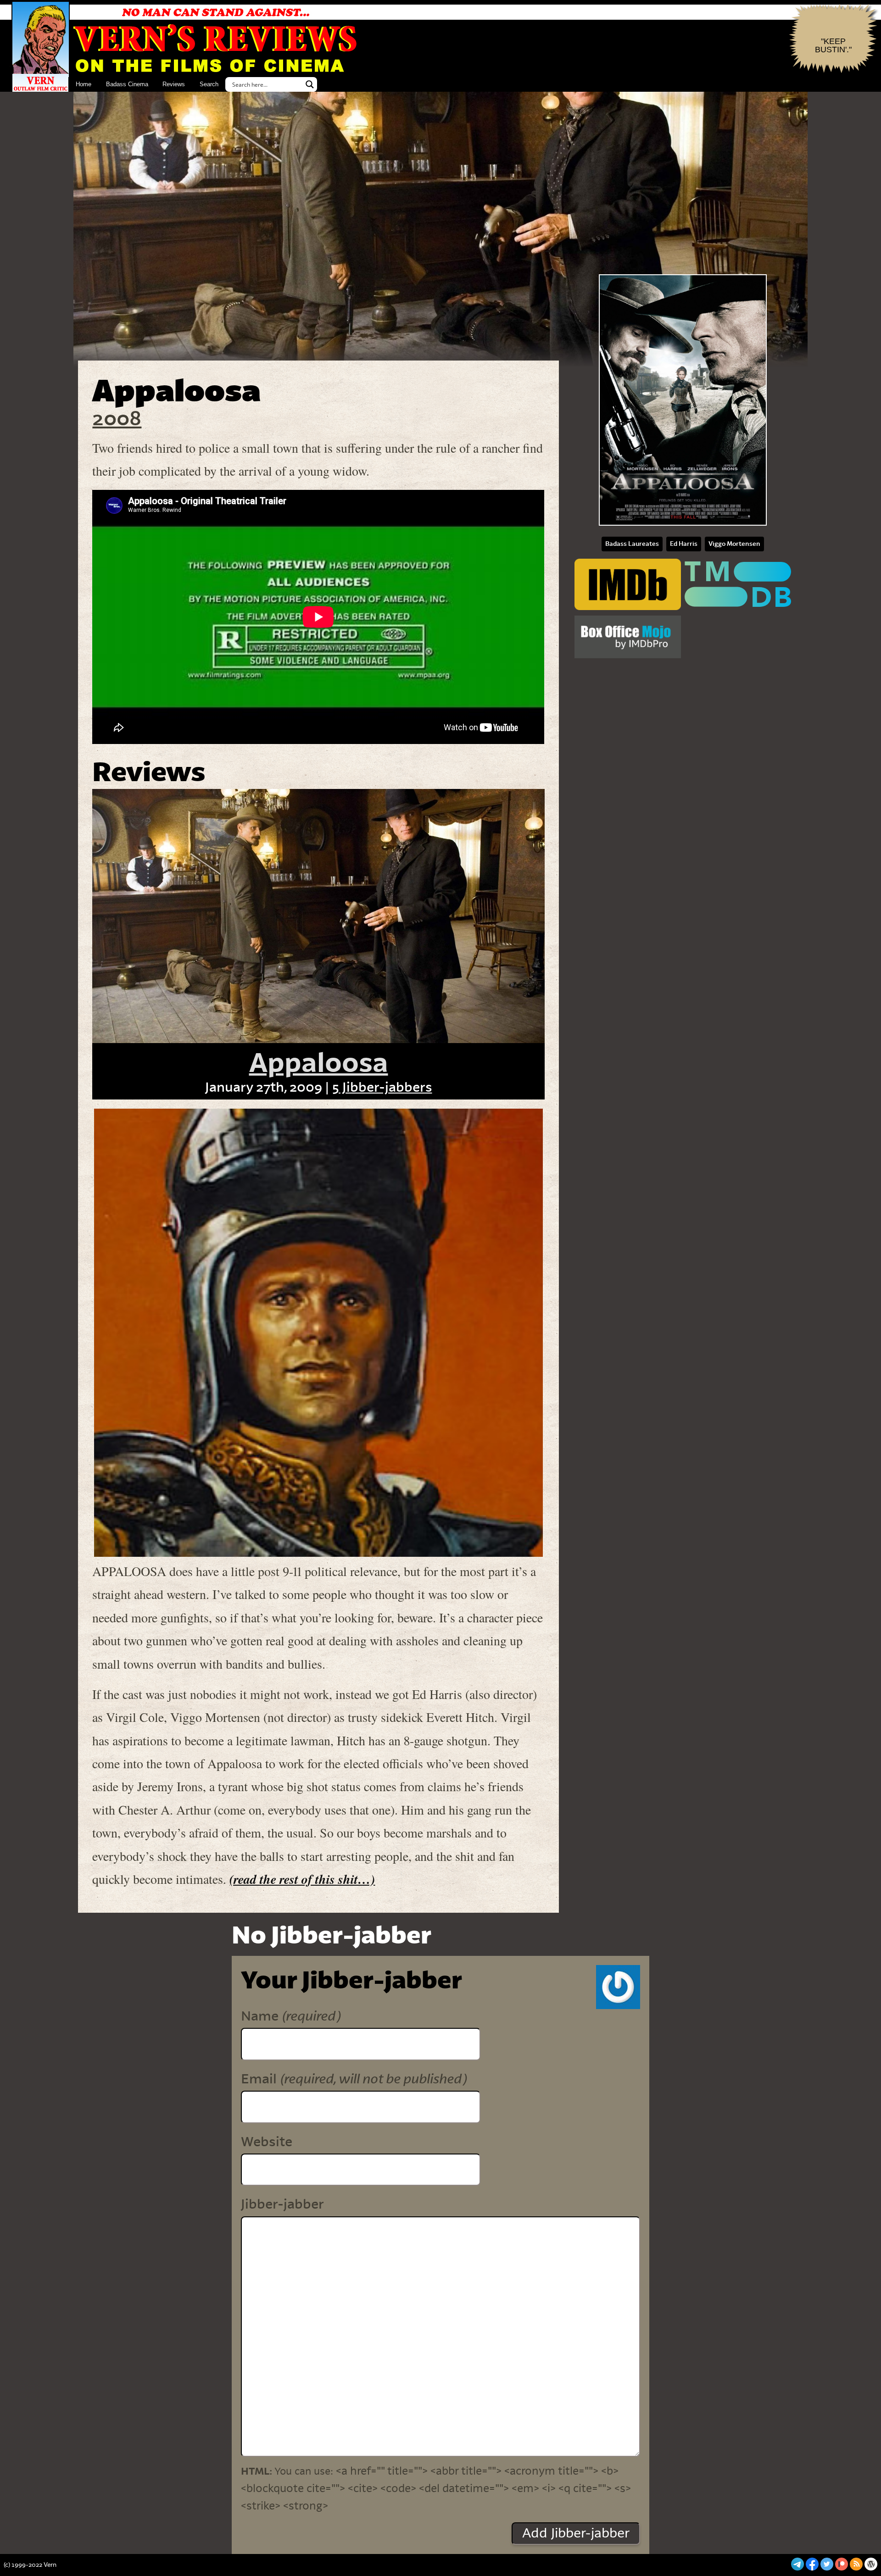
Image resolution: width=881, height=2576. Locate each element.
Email (354, 2079)
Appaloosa (319, 1064)
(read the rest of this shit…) (302, 1879)
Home (84, 84)
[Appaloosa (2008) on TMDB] (738, 585)
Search (209, 84)
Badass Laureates (632, 544)
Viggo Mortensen (734, 544)
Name (291, 2016)
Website (267, 2142)
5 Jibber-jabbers (382, 1088)
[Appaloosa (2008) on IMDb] (628, 585)
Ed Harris (684, 544)
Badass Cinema (127, 84)
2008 (117, 419)
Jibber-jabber (282, 2204)
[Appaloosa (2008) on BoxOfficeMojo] (628, 638)
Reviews (174, 84)
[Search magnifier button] (310, 84)
